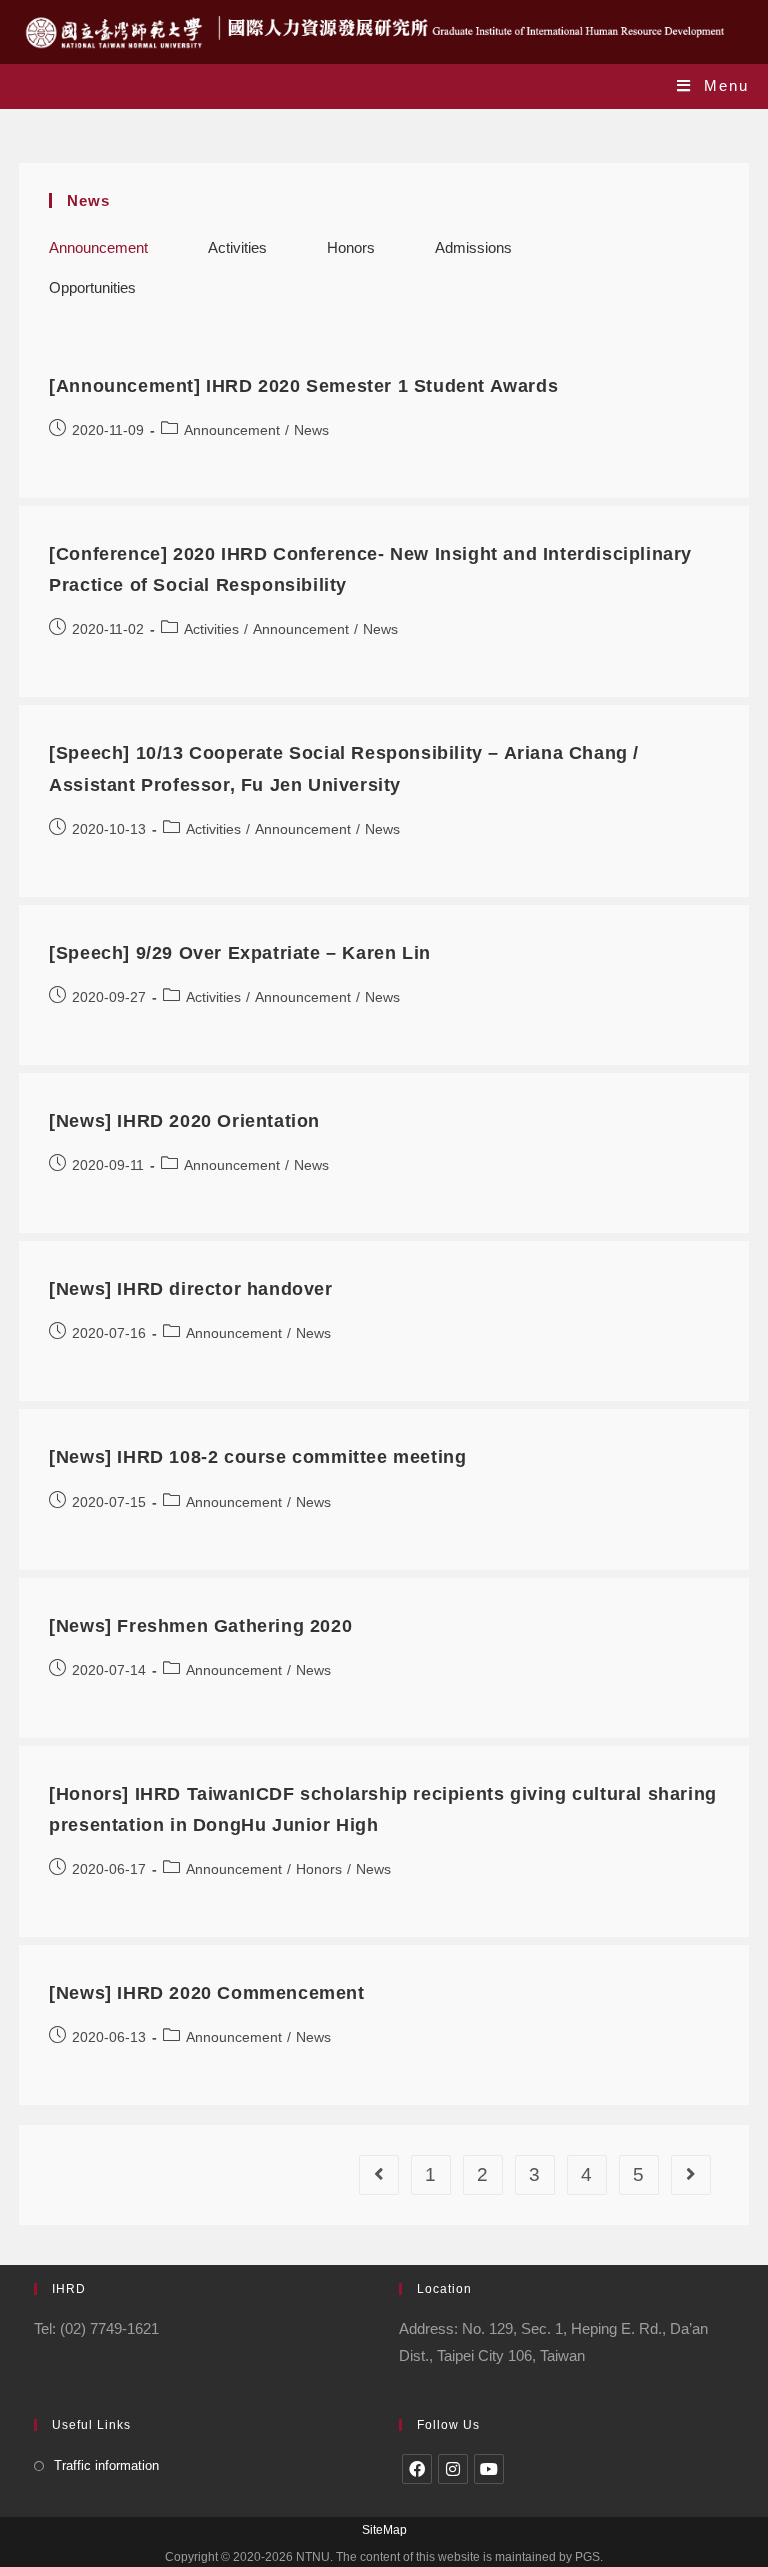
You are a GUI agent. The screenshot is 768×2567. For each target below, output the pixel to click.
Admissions (473, 247)
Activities (237, 247)
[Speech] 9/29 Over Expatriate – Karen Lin (240, 953)
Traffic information (106, 2465)
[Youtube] (489, 2469)
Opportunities (92, 287)
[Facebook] (417, 2469)
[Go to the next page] (691, 2175)
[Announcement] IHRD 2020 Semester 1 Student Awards (303, 386)
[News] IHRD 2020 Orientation (184, 1121)
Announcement (98, 247)
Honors (351, 247)
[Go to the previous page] (379, 2175)
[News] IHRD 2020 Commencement (206, 1993)
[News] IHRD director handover (190, 1289)
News (311, 430)
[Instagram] (453, 2469)
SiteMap (384, 2530)
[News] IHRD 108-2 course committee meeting (257, 1457)
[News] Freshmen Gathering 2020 (200, 1626)
